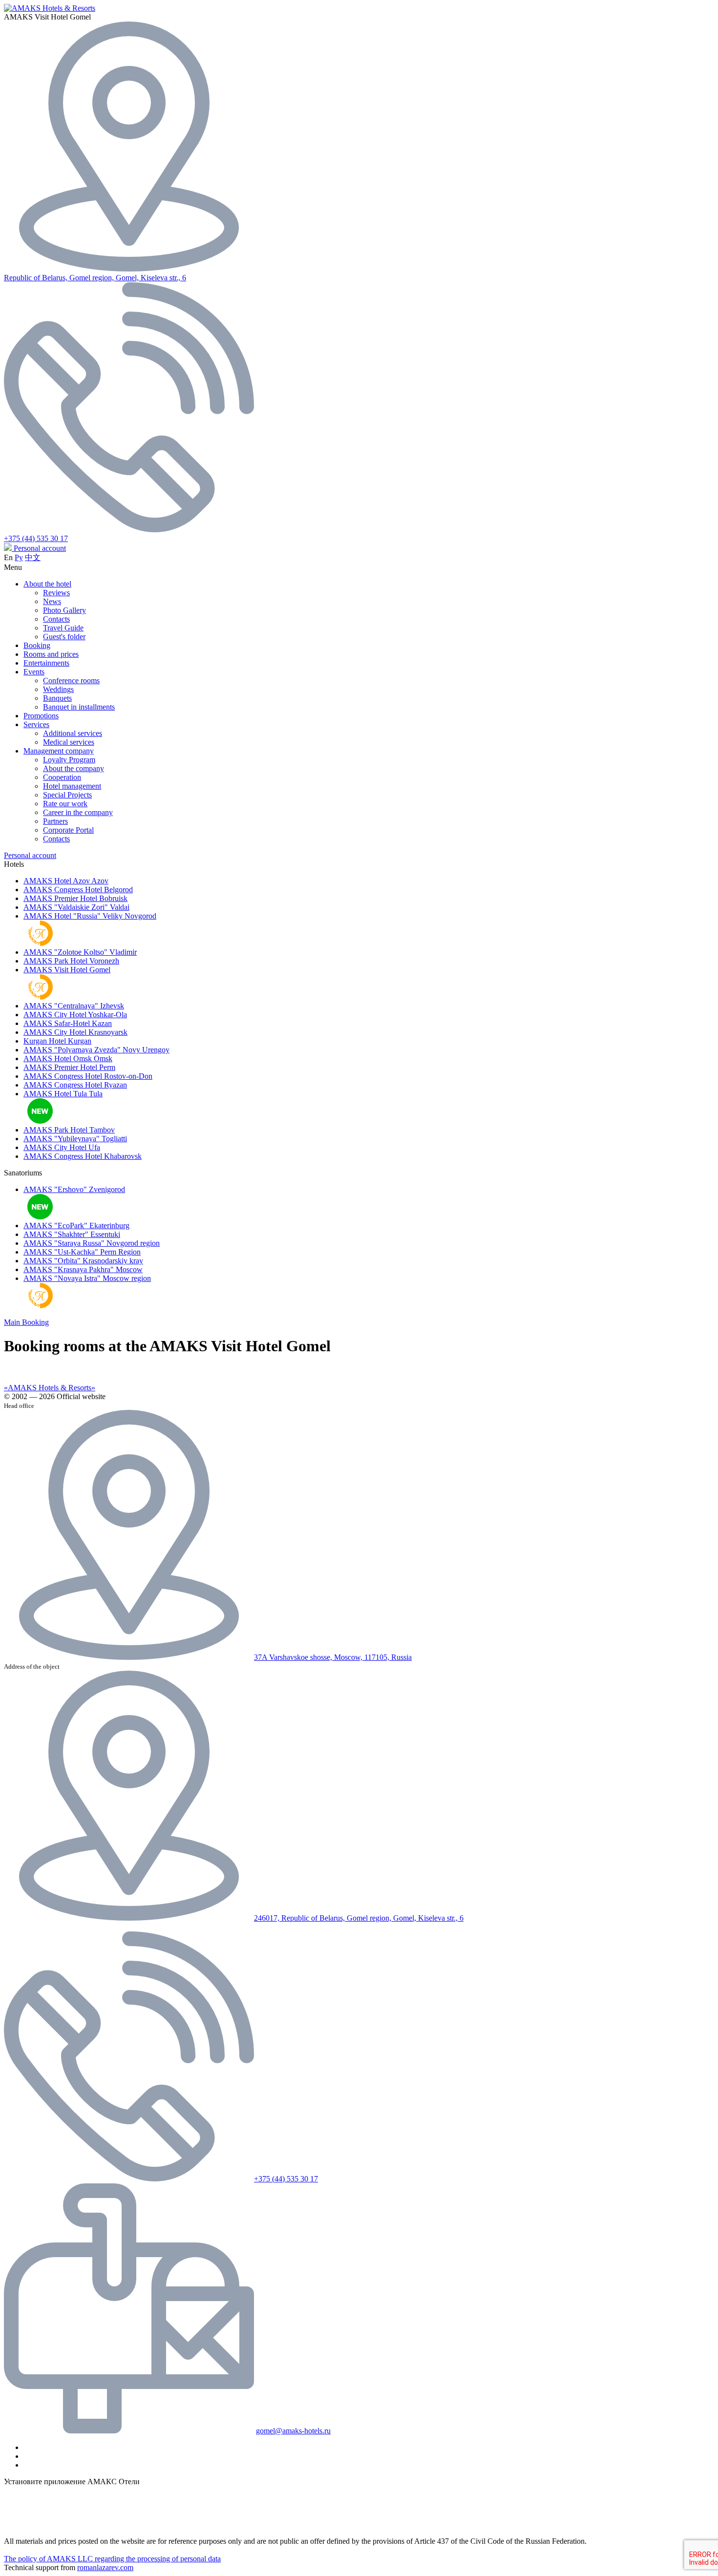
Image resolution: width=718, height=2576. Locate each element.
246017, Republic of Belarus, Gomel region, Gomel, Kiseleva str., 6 (359, 1918)
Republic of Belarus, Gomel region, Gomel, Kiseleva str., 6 (95, 278)
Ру (19, 557)
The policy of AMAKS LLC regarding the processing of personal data (112, 2559)
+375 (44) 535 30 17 (36, 538)
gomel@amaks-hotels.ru (293, 2431)
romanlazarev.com (105, 2567)
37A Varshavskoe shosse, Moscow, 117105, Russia (333, 1657)
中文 (33, 557)
